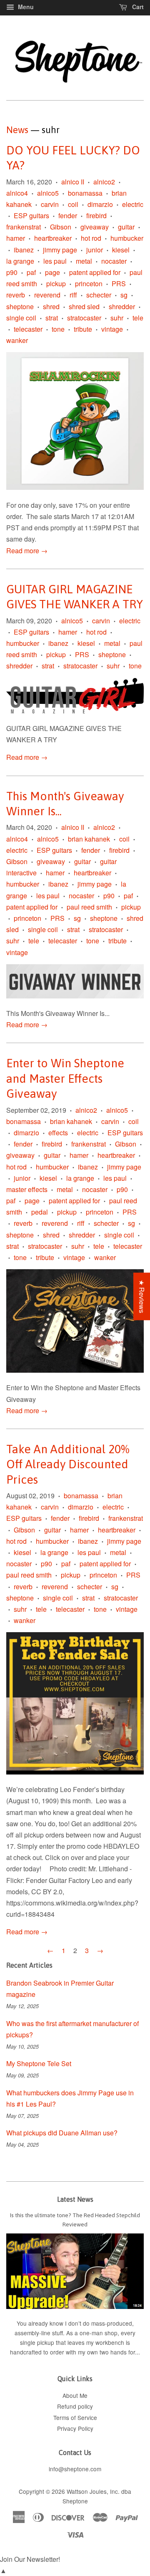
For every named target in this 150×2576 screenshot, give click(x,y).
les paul (55, 261)
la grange (20, 261)
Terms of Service (75, 2417)
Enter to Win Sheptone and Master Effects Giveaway (65, 1078)
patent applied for (95, 272)
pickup (56, 284)
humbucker (127, 238)
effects (58, 1133)
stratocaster (84, 318)
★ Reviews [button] (142, 1296)
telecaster (28, 329)
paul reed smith (89, 907)
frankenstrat (24, 227)
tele (138, 318)
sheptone (20, 306)
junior (95, 250)
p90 (12, 272)
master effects (27, 1189)
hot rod (91, 238)
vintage (112, 329)
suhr (117, 318)
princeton (89, 284)
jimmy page (60, 250)
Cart (137, 7)
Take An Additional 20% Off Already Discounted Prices (68, 1464)
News (17, 130)
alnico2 (104, 182)
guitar (126, 227)
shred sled (84, 306)
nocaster (114, 261)
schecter (99, 295)
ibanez (24, 250)
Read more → (27, 551)
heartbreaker (53, 238)
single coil (21, 318)
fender (68, 216)
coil (73, 204)
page (52, 272)
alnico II (73, 182)
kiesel (121, 250)
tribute (83, 329)
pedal (40, 1212)
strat (52, 318)
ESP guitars (31, 216)
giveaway (95, 227)
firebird (96, 216)
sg (124, 295)
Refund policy (75, 2406)
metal (84, 261)
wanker (17, 340)
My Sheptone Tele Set (39, 2063)
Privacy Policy (75, 2428)
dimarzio (100, 204)
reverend (47, 295)
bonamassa (85, 193)
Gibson (61, 227)
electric (133, 204)
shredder (122, 306)
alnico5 (48, 193)
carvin (50, 204)
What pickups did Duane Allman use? (62, 2133)
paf (31, 272)
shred (51, 306)
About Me (75, 2395)
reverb (16, 295)
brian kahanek (89, 839)
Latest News (75, 2199)
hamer (16, 238)
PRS (119, 284)
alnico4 (17, 193)
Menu (25, 7)
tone (58, 329)
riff (73, 295)
